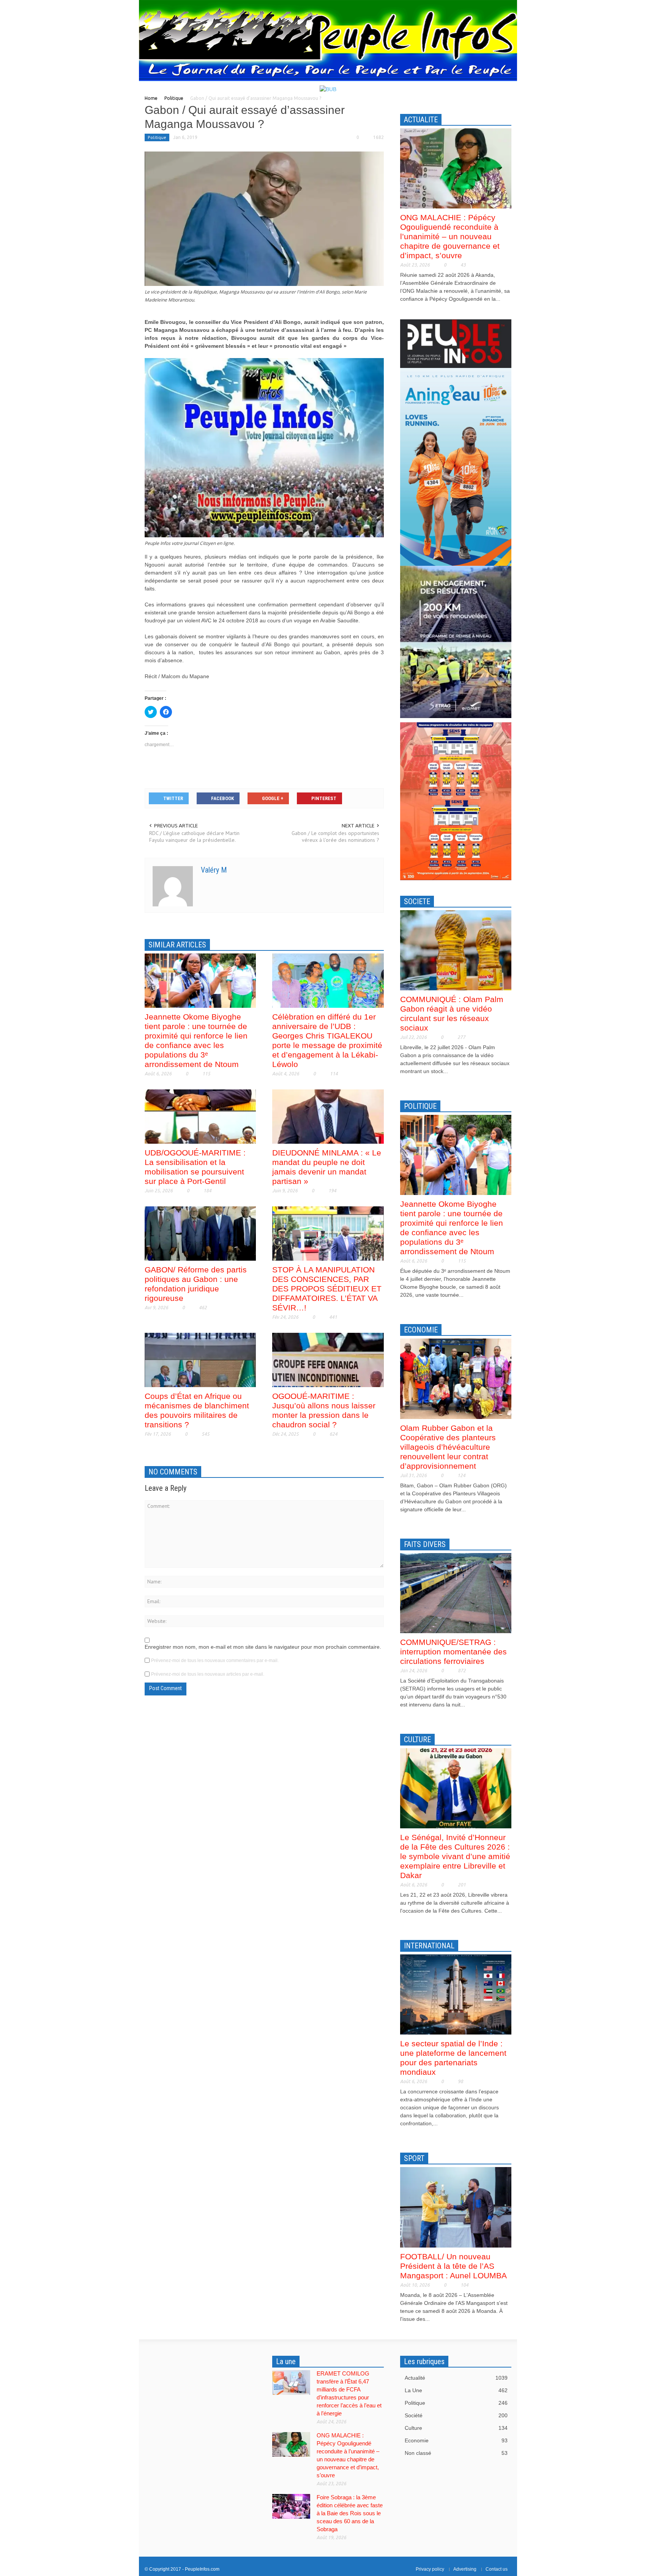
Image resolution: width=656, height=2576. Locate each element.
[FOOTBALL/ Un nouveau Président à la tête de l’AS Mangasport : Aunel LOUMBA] (456, 2207)
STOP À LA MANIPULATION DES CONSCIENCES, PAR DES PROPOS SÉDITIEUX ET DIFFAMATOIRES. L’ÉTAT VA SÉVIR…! (327, 1289)
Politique (174, 98)
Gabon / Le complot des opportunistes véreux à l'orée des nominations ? (335, 837)
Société (456, 2415)
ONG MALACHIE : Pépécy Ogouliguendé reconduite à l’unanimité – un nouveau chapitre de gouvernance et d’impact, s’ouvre (450, 236)
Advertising (465, 2569)
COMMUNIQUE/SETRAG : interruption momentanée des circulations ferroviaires (453, 1652)
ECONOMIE (421, 1330)
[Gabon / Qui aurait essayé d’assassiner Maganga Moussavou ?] (264, 218)
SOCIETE (417, 901)
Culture (456, 2428)
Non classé (456, 2453)
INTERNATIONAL (429, 1946)
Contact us (497, 2569)
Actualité (456, 2378)
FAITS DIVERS (425, 1544)
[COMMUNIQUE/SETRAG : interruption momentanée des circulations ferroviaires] (456, 1593)
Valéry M (214, 870)
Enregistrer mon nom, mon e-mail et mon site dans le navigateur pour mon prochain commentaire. (263, 1647)
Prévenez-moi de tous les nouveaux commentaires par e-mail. (215, 1661)
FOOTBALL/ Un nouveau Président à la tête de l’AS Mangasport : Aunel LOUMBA (453, 2266)
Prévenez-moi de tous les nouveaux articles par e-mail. (208, 1674)
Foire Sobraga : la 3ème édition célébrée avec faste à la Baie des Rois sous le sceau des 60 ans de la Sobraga (350, 2513)
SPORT (414, 2158)
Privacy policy (430, 2569)
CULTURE (417, 1739)
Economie (456, 2440)
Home (151, 98)
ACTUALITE (421, 120)
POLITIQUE (420, 1106)
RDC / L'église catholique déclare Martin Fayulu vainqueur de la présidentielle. (194, 837)
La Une (456, 2390)
